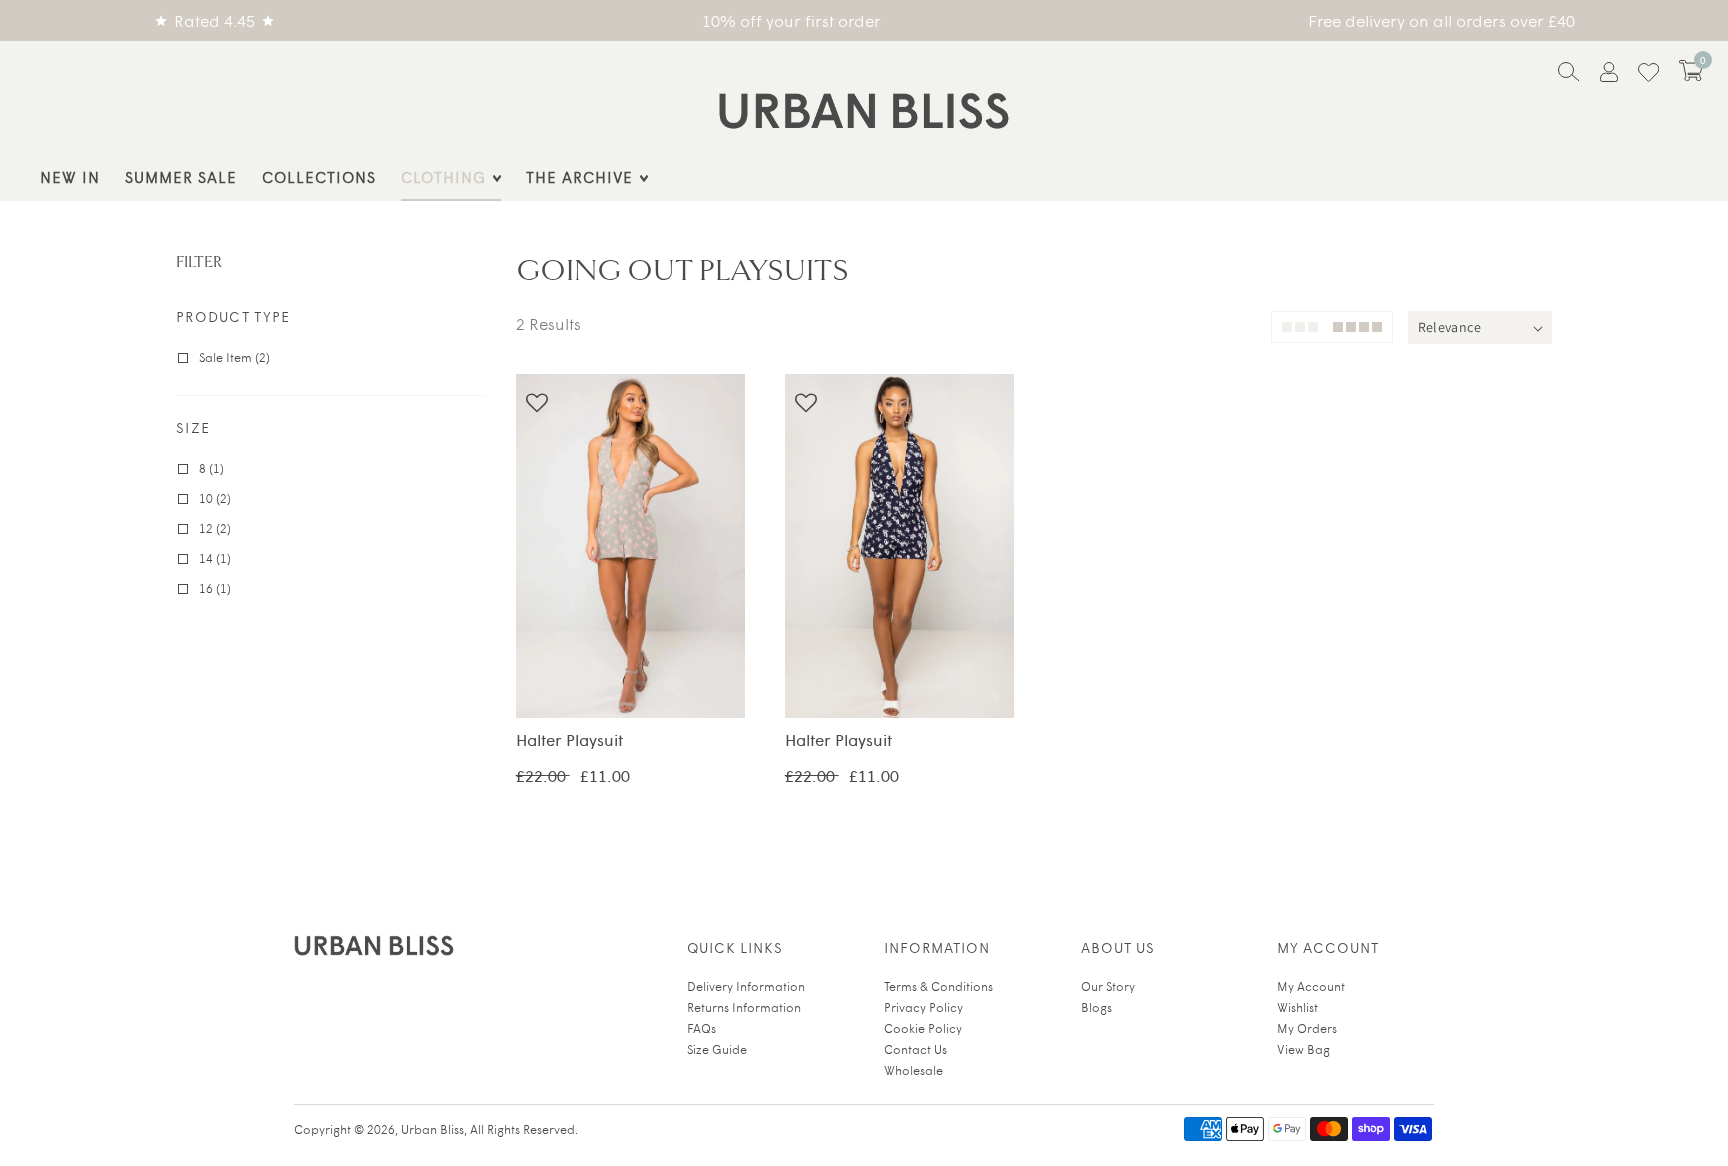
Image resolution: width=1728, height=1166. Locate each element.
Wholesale (913, 1070)
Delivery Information (746, 986)
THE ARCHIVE (579, 176)
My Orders (1307, 1028)
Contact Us (915, 1049)
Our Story (1108, 986)
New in (70, 176)
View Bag (1303, 1049)
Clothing (443, 176)
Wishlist (1297, 1007)
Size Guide (717, 1049)
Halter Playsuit (630, 551)
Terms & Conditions (938, 986)
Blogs (1096, 1007)
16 (708, 682)
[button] (1691, 70)
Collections (319, 176)
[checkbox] (334, 357)
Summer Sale (181, 176)
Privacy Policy (923, 1007)
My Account (1311, 986)
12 (630, 682)
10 (591, 682)
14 (669, 682)
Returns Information (744, 1007)
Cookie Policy (923, 1028)
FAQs (701, 1028)
